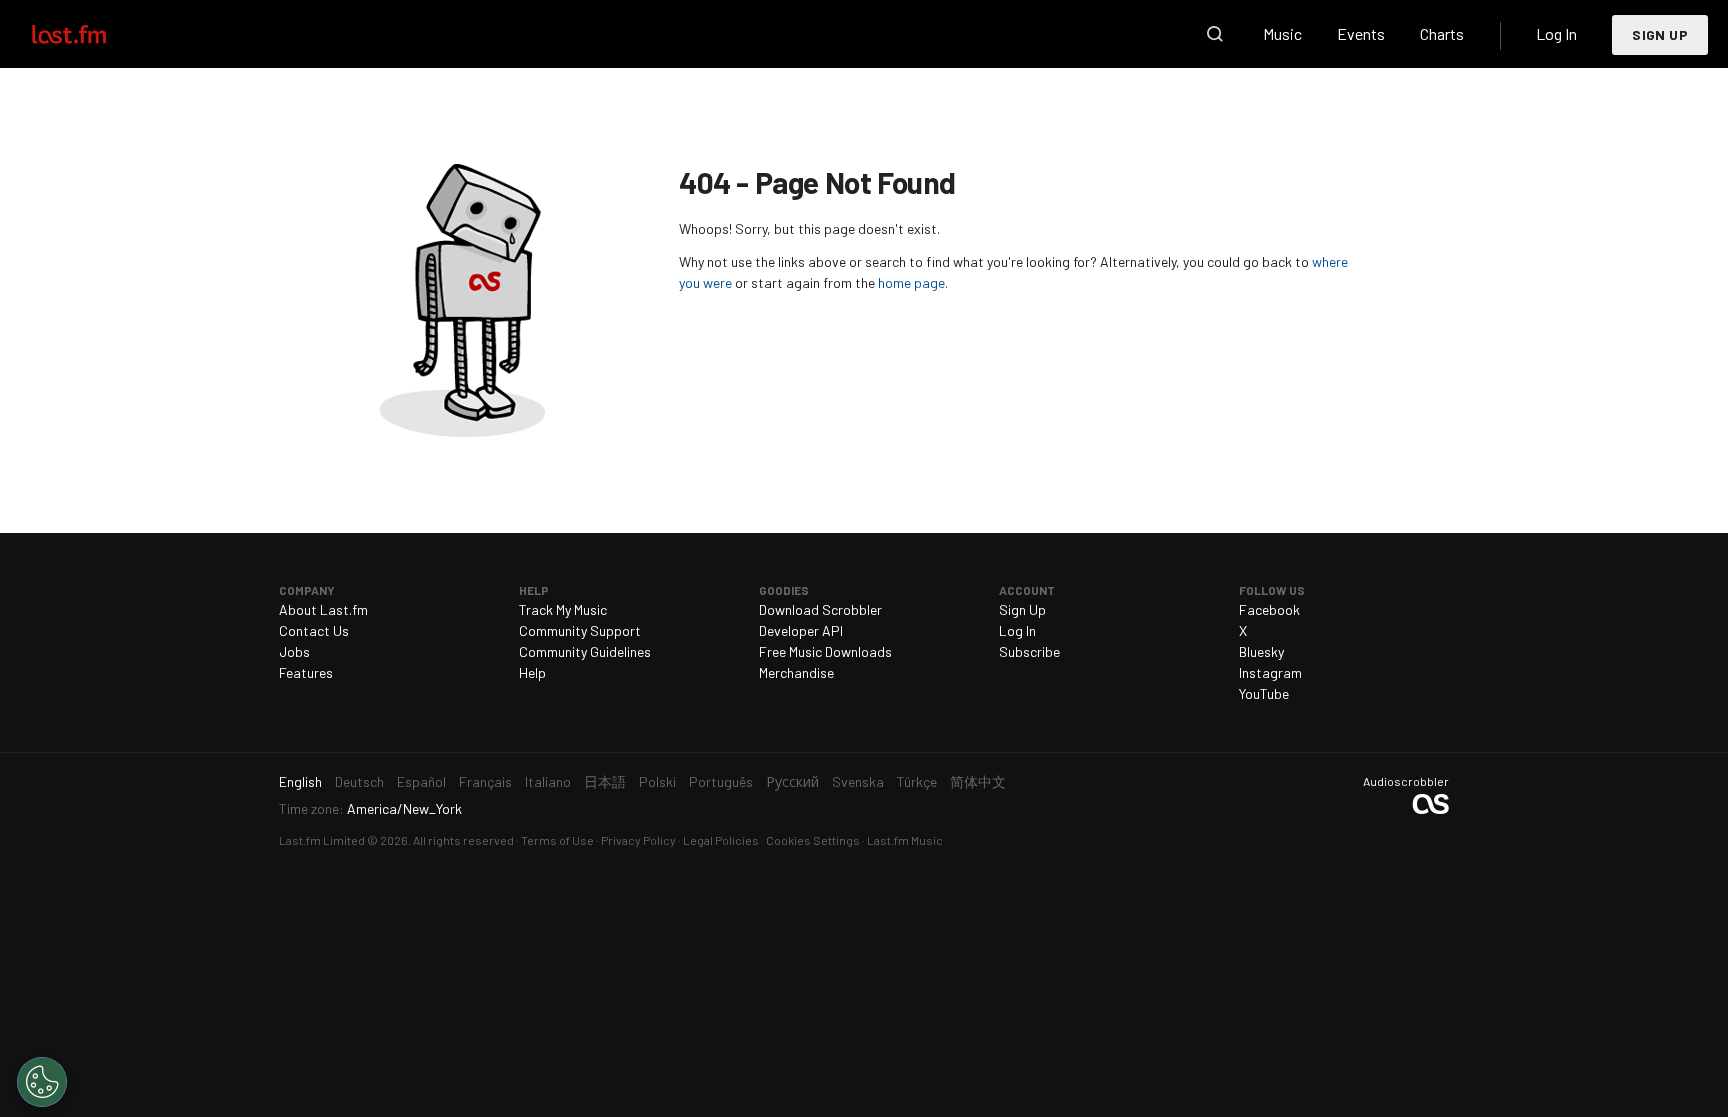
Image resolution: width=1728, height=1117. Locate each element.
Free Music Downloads (825, 651)
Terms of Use (557, 840)
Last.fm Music (905, 840)
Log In (1556, 33)
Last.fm (92, 34)
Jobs (294, 651)
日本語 (605, 781)
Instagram (1270, 672)
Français (485, 781)
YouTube (1264, 693)
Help (532, 672)
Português (721, 781)
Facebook (1269, 609)
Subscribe (1029, 651)
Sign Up (1660, 34)
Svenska (858, 781)
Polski (657, 781)
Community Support (580, 630)
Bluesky (1261, 651)
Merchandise (796, 672)
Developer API (801, 630)
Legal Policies (721, 840)
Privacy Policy (638, 840)
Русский (792, 781)
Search (1215, 34)
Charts (1442, 33)
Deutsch (359, 781)
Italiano (548, 781)
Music (1282, 33)
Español (421, 781)
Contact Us (314, 630)
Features (306, 672)
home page (911, 282)
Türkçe (917, 781)
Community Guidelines (585, 651)
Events (1361, 33)
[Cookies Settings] (42, 1082)
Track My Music (563, 609)
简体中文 (978, 781)
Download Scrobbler (820, 609)
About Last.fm (323, 609)
